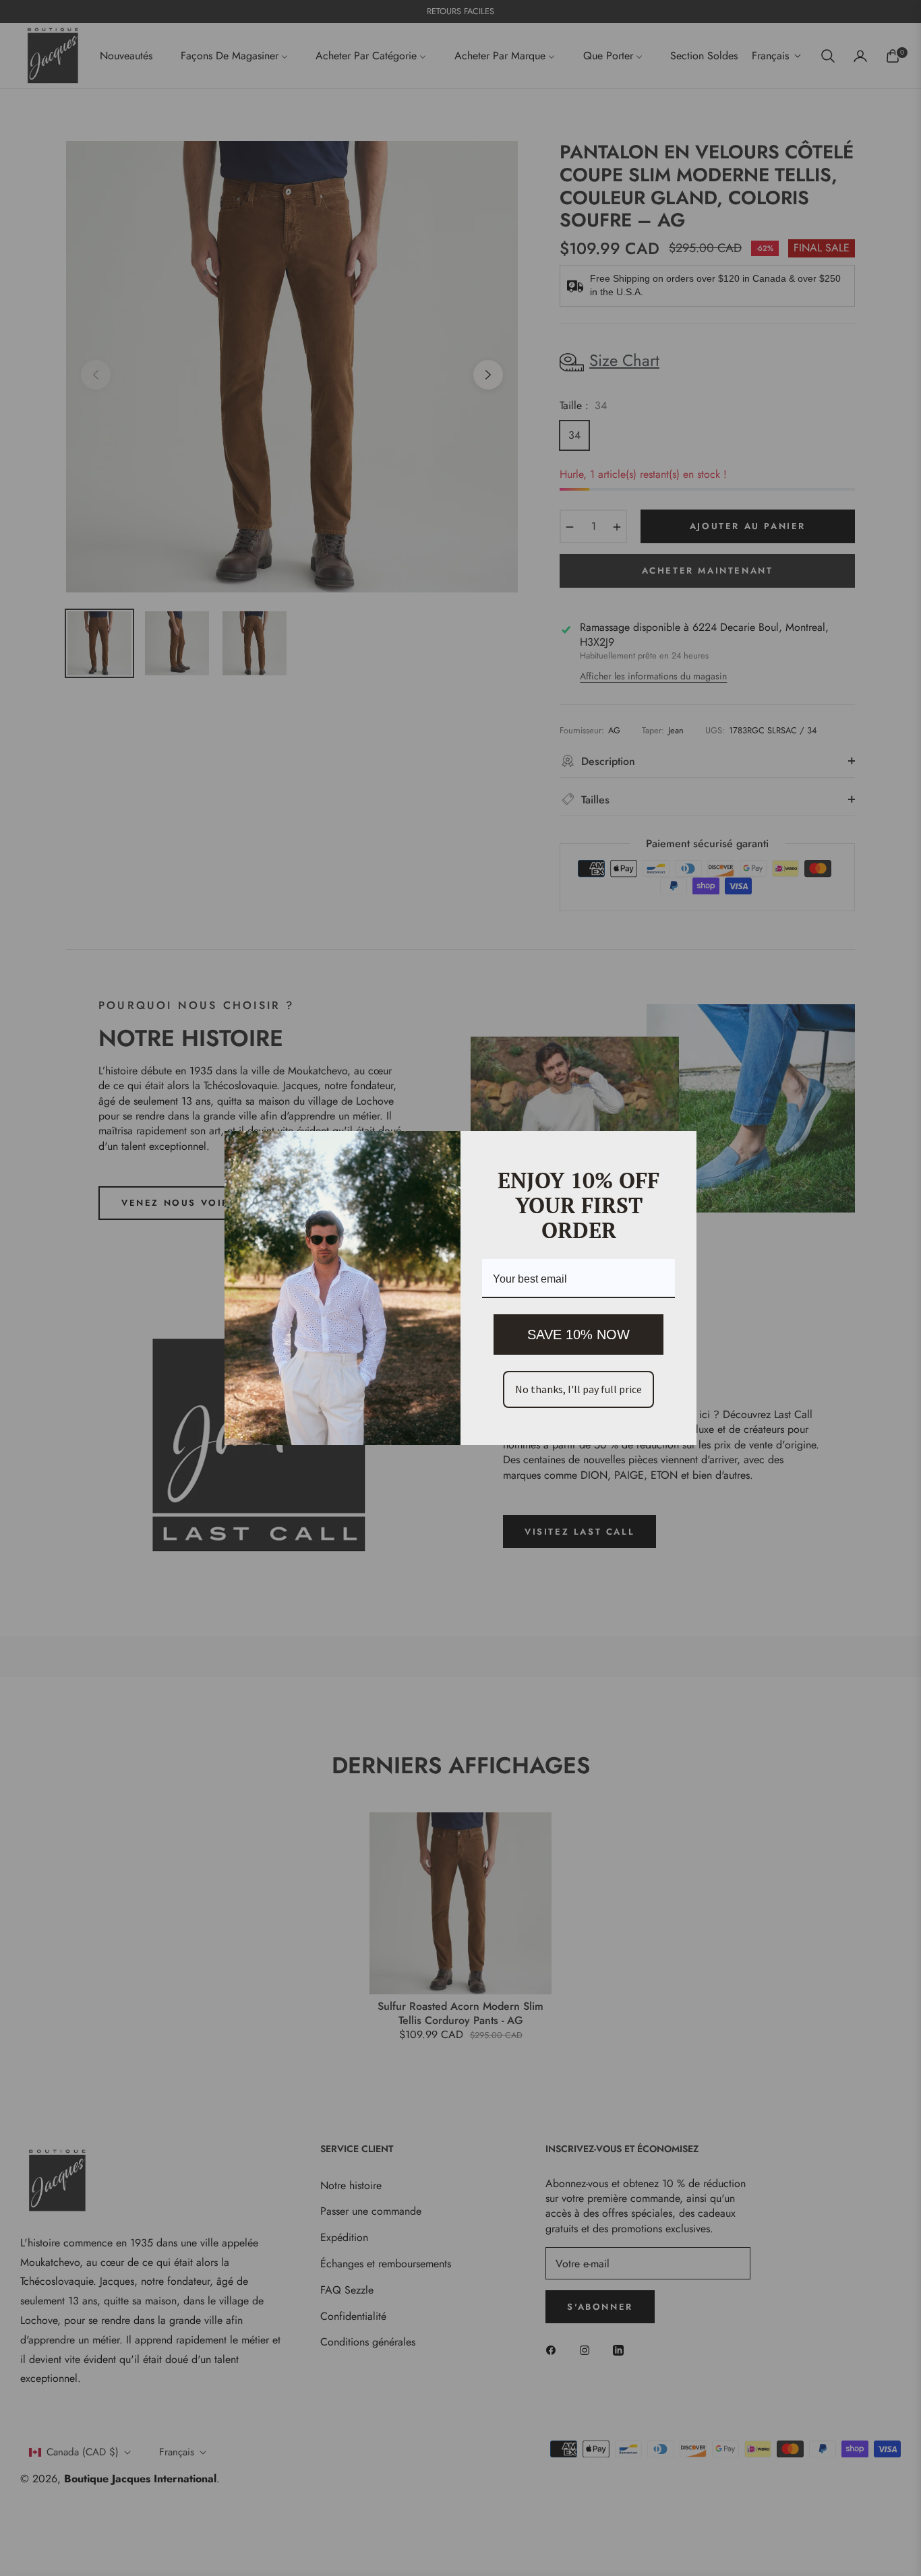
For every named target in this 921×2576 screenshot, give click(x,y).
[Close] (680, 1147)
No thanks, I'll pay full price (578, 1389)
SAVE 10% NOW (578, 1335)
